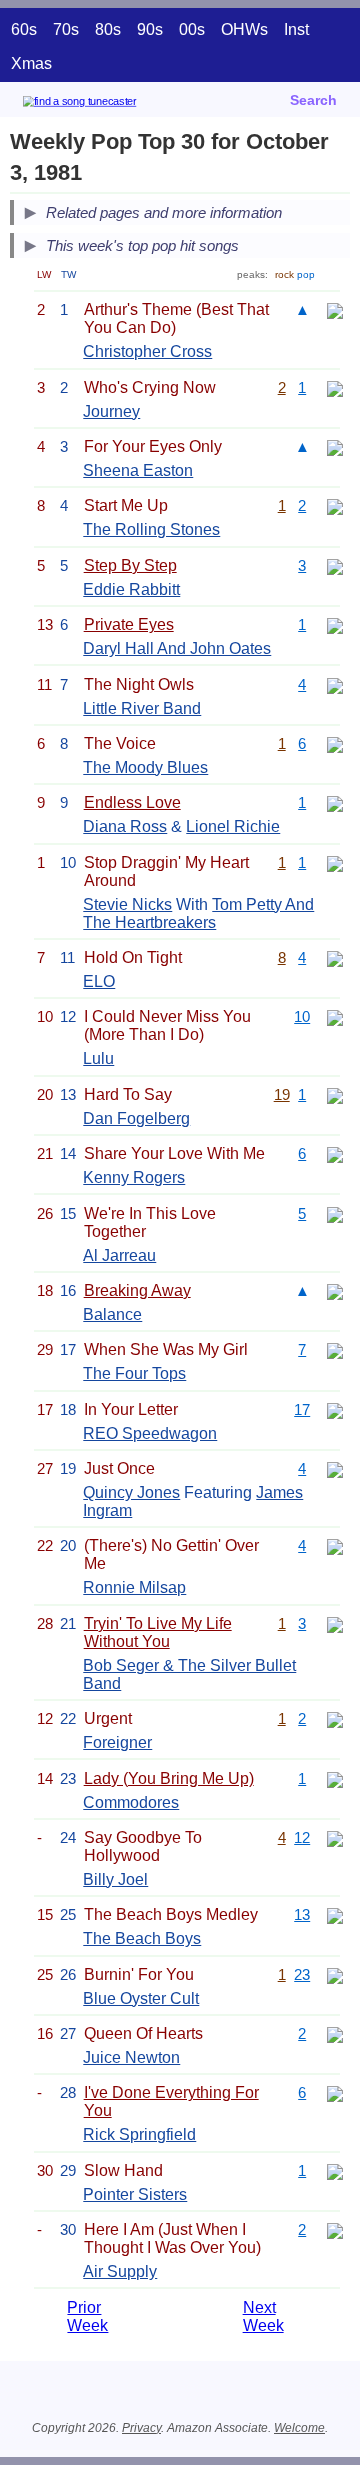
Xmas (31, 63)
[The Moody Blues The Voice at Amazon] (335, 743)
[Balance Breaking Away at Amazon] (335, 1290)
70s (66, 29)
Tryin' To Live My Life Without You (158, 1632)
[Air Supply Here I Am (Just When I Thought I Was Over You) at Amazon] (335, 2229)
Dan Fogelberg (136, 1118)
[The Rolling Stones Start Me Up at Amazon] (335, 505)
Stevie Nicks (127, 904)
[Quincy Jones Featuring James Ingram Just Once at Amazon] (335, 1468)
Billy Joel (115, 1879)
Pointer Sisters (135, 2194)
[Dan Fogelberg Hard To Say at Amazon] (335, 1094)
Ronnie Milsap (134, 1587)
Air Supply (120, 2271)
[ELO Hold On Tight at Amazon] (335, 957)
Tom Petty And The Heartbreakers (198, 913)
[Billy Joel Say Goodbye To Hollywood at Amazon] (335, 1837)
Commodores (131, 1802)
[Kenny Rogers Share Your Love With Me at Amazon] (335, 1153)
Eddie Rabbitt (131, 589)
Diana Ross (125, 826)
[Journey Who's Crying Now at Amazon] (335, 387)
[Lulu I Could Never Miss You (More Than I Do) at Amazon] (335, 1016)
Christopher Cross (147, 351)
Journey (111, 411)
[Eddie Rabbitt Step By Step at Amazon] (335, 565)
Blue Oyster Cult (141, 1998)
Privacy (141, 2428)
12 (302, 1837)
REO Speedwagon (150, 1433)
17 (302, 1409)
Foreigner (117, 1742)
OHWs (244, 29)
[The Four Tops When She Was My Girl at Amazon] (335, 1349)
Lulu (98, 1058)
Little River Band (142, 708)
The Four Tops (134, 1373)
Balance (112, 1314)
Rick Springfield (139, 2134)
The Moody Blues (145, 767)
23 (302, 1974)
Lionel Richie (233, 826)
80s (108, 29)
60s (24, 29)
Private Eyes (129, 624)
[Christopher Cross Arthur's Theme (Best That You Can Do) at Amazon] (335, 309)
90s (150, 29)
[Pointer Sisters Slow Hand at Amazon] (335, 2170)
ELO (99, 981)
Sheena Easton (138, 470)
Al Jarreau (119, 1255)
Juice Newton (131, 2057)
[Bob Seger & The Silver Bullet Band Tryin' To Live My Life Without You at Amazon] (335, 1623)
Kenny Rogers (134, 1177)
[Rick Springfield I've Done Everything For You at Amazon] (335, 2092)
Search (313, 100)
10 (302, 1016)
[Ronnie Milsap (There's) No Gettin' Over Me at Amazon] (335, 1545)
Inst (296, 29)
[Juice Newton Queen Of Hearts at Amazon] (335, 2033)
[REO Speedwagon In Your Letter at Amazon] (335, 1409)
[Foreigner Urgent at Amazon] (335, 1718)
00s (192, 29)
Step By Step (130, 565)
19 (282, 1094)
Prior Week (87, 2316)
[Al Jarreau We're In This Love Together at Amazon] (335, 1213)
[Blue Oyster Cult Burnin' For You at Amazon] (335, 1974)
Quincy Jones (131, 1492)
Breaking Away (137, 1290)
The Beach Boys (142, 1938)
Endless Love (132, 802)
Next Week (263, 2316)
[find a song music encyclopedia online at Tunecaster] (109, 104)
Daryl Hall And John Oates (177, 648)
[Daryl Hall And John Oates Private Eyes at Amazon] (335, 624)
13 (302, 1914)
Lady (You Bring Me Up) (169, 1778)
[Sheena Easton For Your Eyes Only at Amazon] (335, 446)
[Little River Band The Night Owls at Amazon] (335, 684)
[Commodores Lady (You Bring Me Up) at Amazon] (335, 1778)
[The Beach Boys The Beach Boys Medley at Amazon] (335, 1914)
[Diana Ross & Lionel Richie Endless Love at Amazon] (335, 802)
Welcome (299, 2428)
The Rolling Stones (151, 529)
